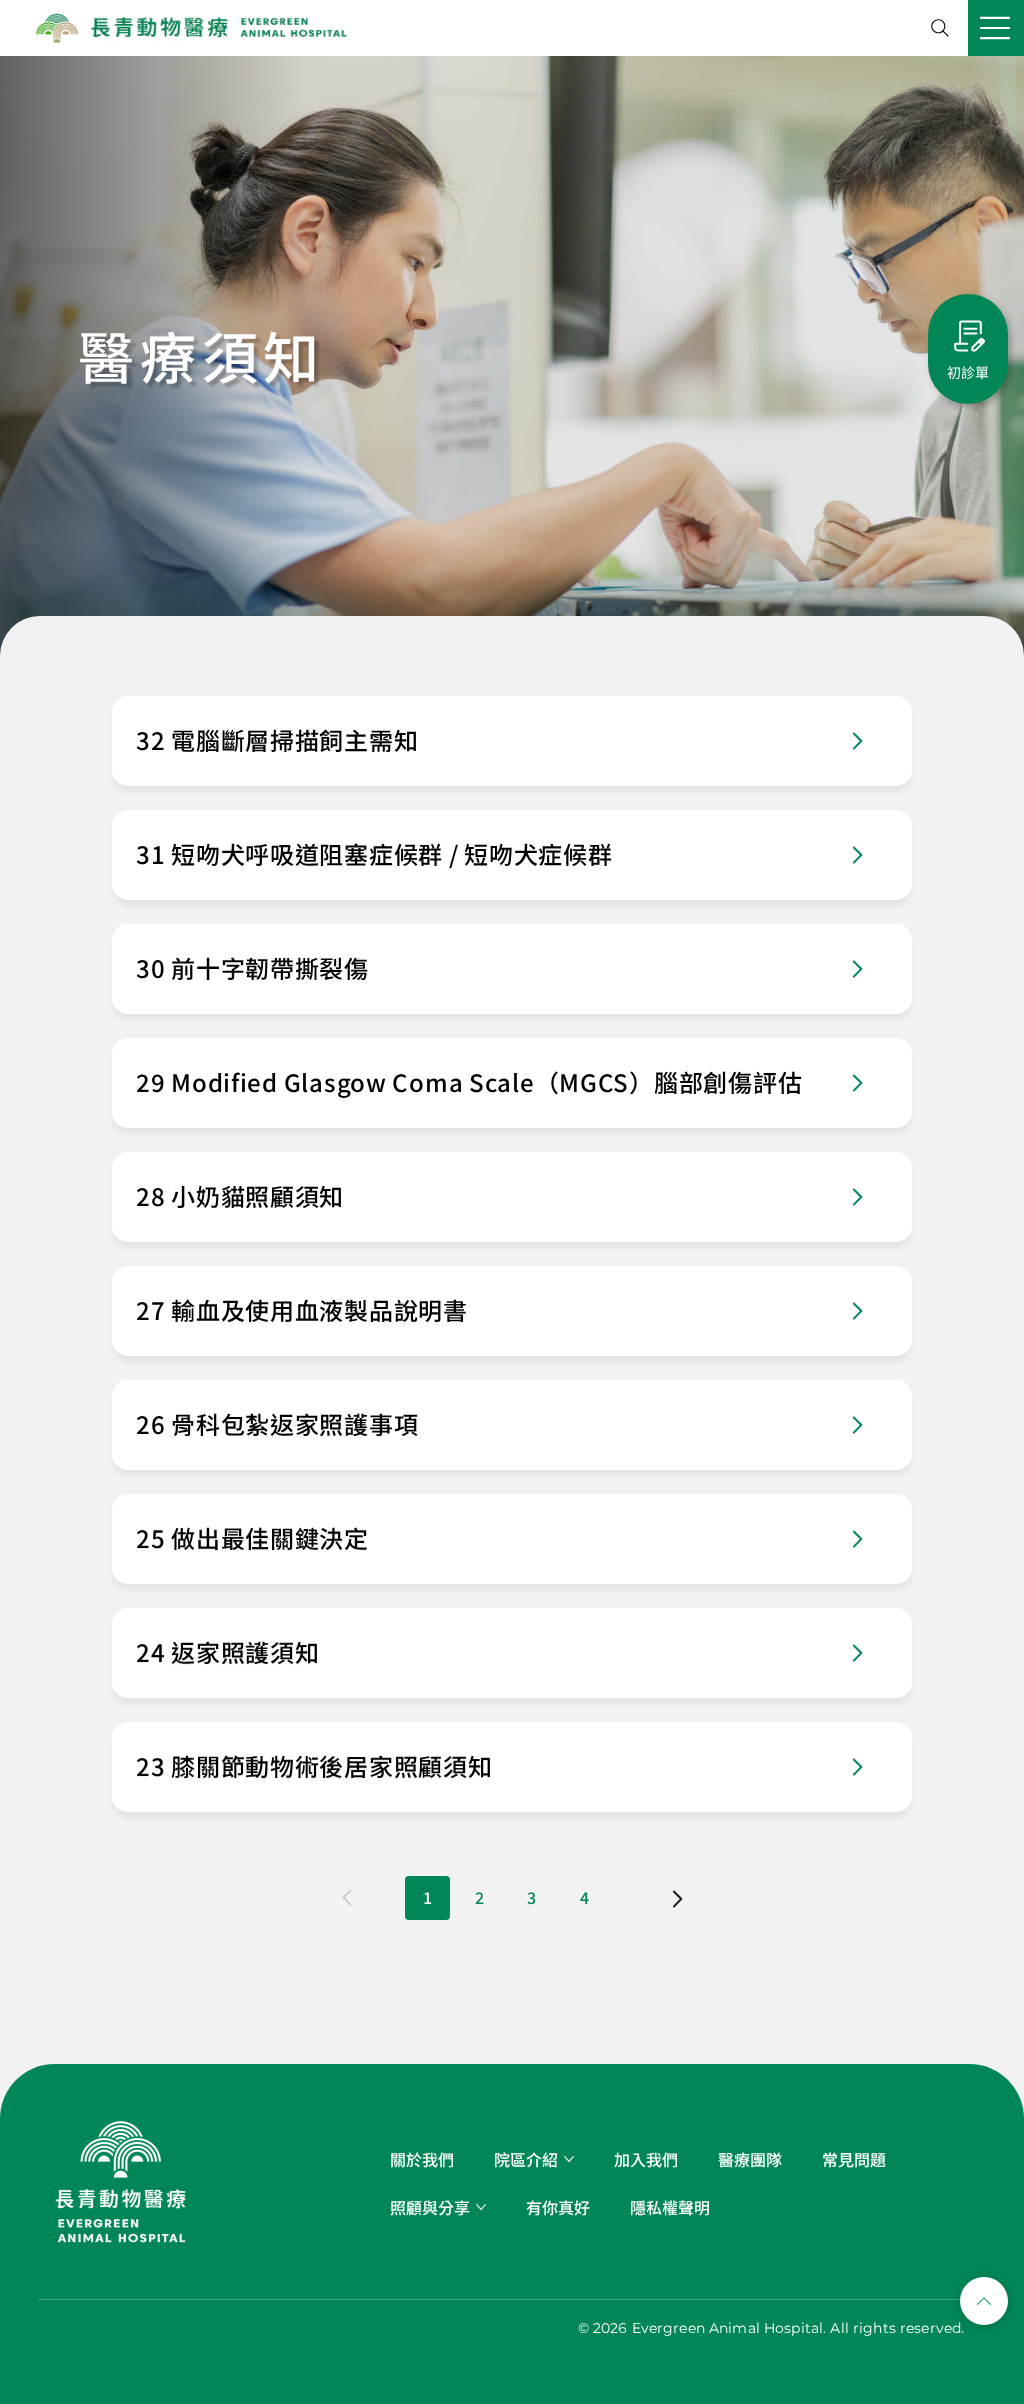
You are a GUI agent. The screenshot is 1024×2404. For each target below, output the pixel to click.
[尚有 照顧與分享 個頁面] (481, 2207)
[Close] (984, 2301)
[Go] (857, 741)
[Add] (512, 741)
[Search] (940, 28)
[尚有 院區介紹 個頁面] (569, 2159)
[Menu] (996, 28)
